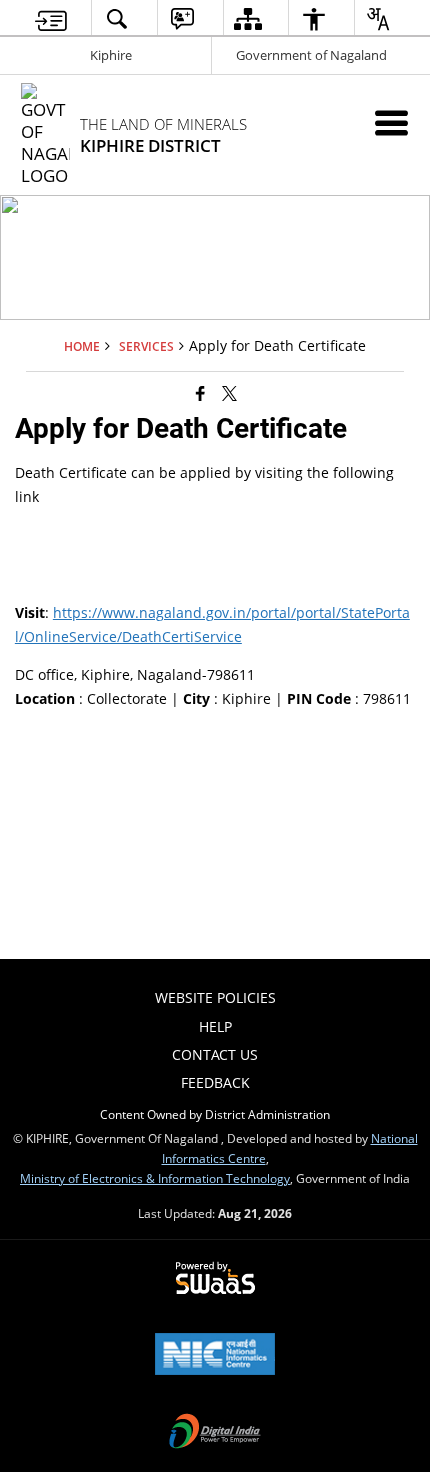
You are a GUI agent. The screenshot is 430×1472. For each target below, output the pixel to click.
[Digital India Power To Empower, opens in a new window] (215, 1433)
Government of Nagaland (311, 55)
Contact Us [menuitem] (215, 1054)
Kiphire (111, 55)
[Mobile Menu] (391, 122)
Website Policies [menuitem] (215, 997)
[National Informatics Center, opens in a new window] (215, 1356)
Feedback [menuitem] (215, 1082)
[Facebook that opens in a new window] (200, 392)
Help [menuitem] (215, 1026)
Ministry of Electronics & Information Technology (155, 1178)
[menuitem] (51, 18)
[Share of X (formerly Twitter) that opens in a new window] (229, 392)
